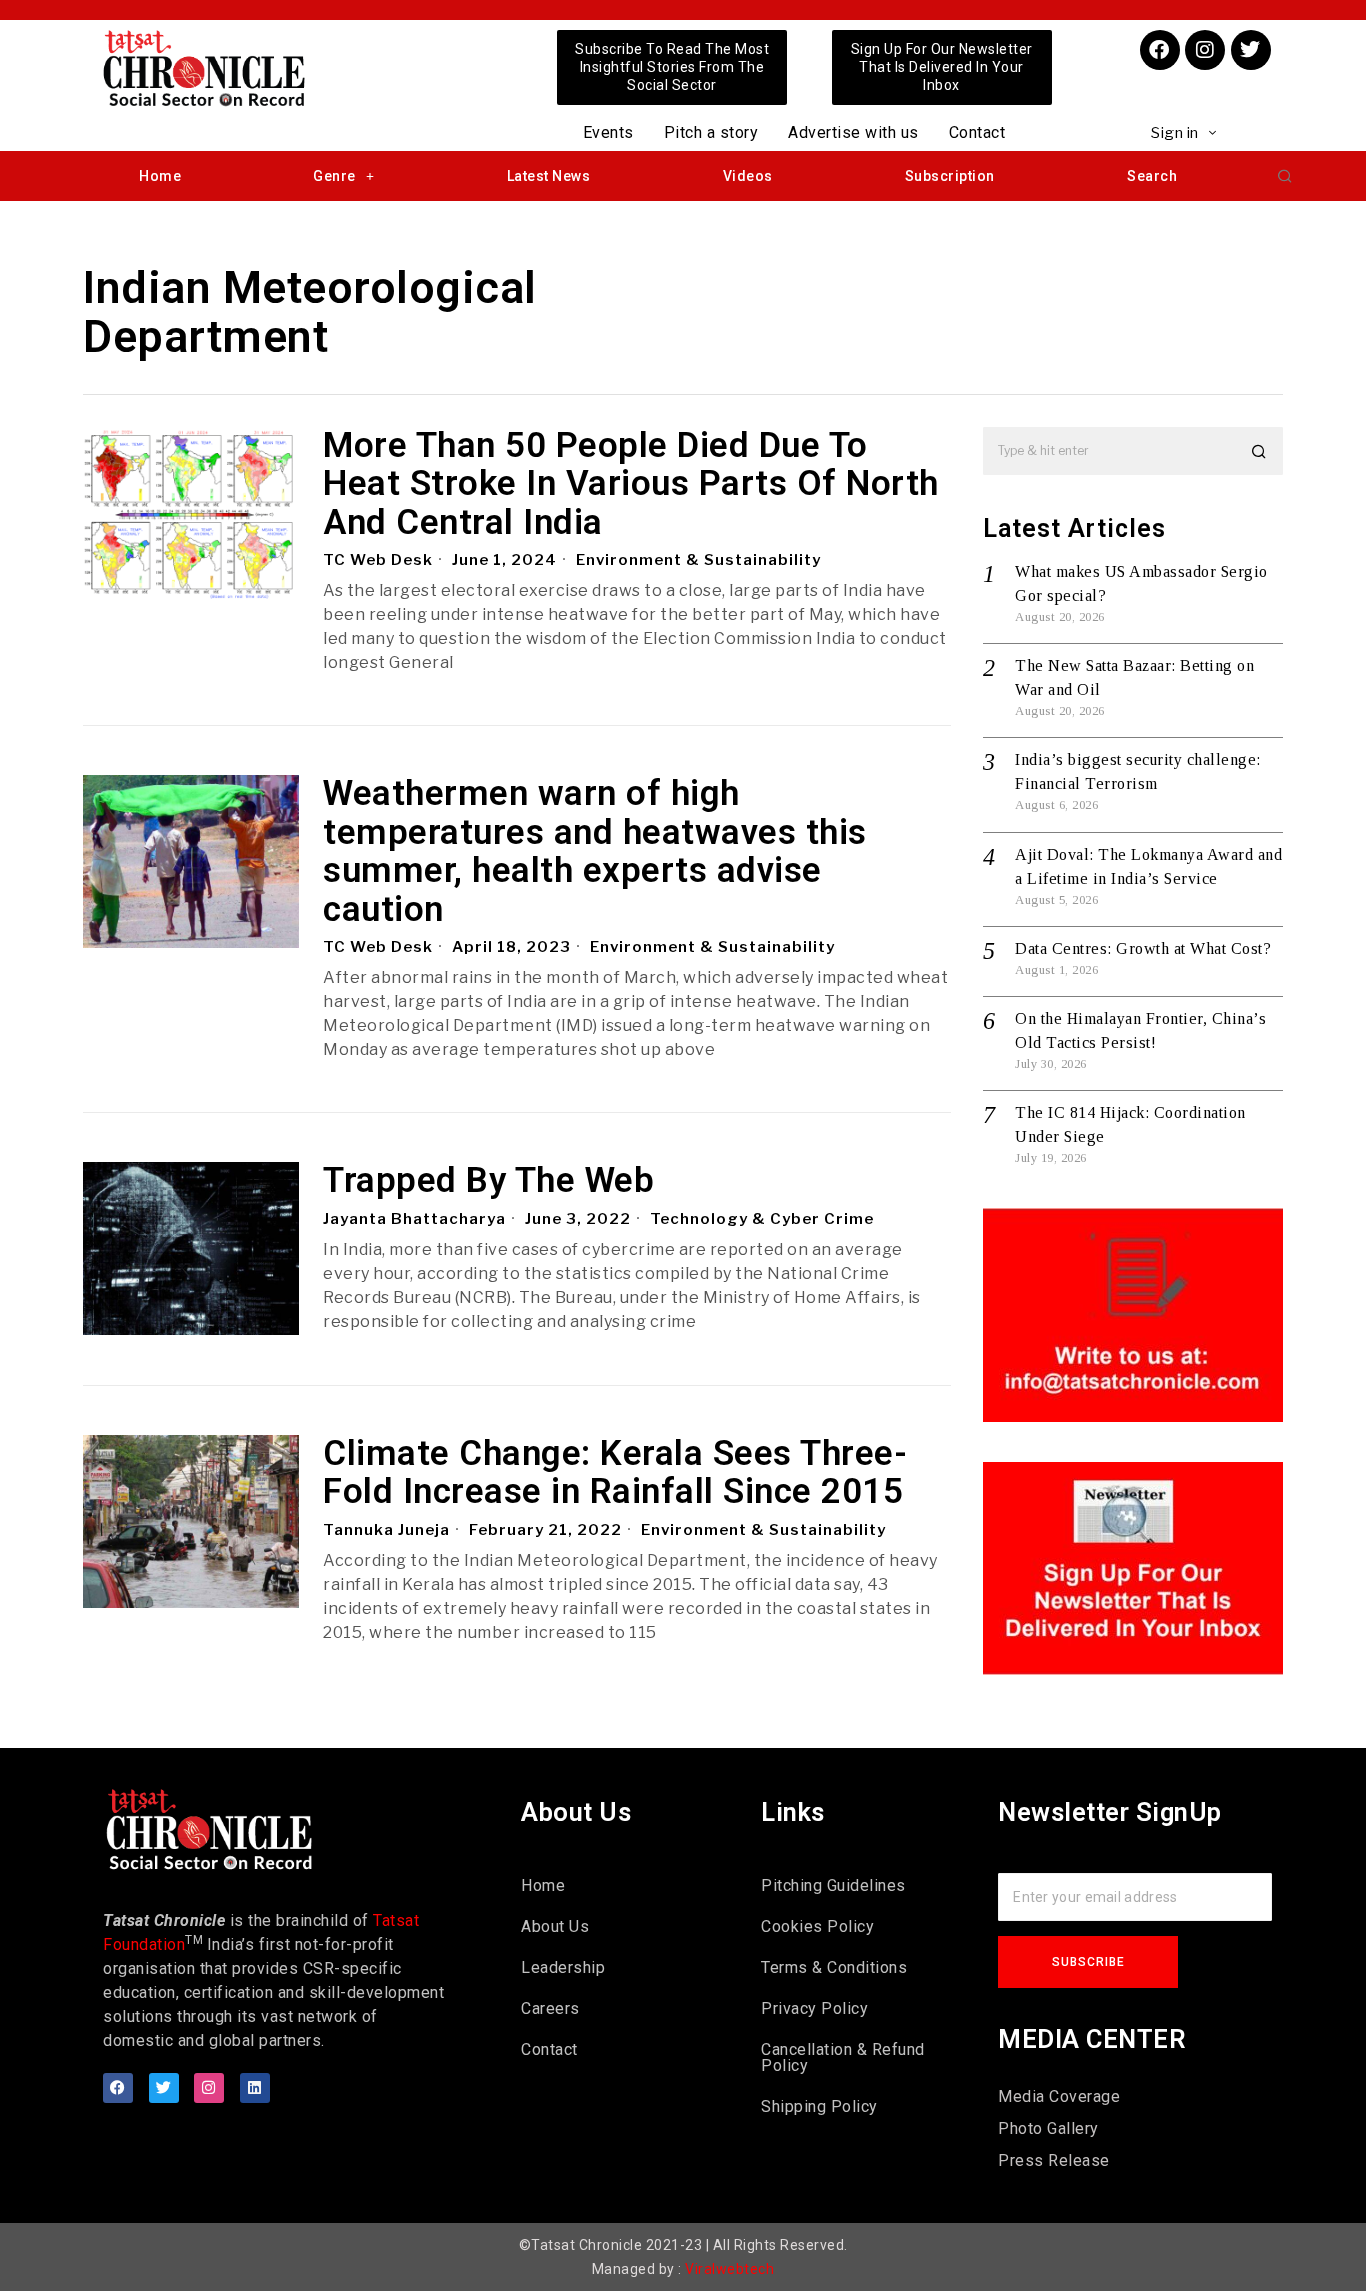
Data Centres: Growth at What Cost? (1143, 948)
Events (608, 132)
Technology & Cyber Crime (762, 1219)
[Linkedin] (255, 2088)
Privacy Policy (814, 2008)
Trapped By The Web (488, 1181)
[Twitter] (1251, 50)
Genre (334, 176)
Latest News (549, 176)
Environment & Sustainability (698, 560)
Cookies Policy (817, 1926)
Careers (550, 2008)
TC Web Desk (378, 560)
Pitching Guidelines (833, 1885)
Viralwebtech (729, 2269)
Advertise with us (853, 132)
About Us (555, 1926)
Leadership (563, 1967)
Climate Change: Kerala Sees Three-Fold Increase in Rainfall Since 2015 (615, 1473)
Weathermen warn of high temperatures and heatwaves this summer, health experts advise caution (595, 852)
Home (160, 176)
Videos (748, 176)
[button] (1285, 176)
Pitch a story (711, 132)
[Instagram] (1205, 50)
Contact (977, 132)
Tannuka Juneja (386, 1530)
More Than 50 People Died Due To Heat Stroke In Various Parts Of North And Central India (631, 485)
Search (1152, 176)
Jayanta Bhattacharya (414, 1219)
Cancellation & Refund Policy (843, 2057)
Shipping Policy (819, 2106)
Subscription (950, 176)
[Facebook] (1160, 50)
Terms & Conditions (834, 1967)
